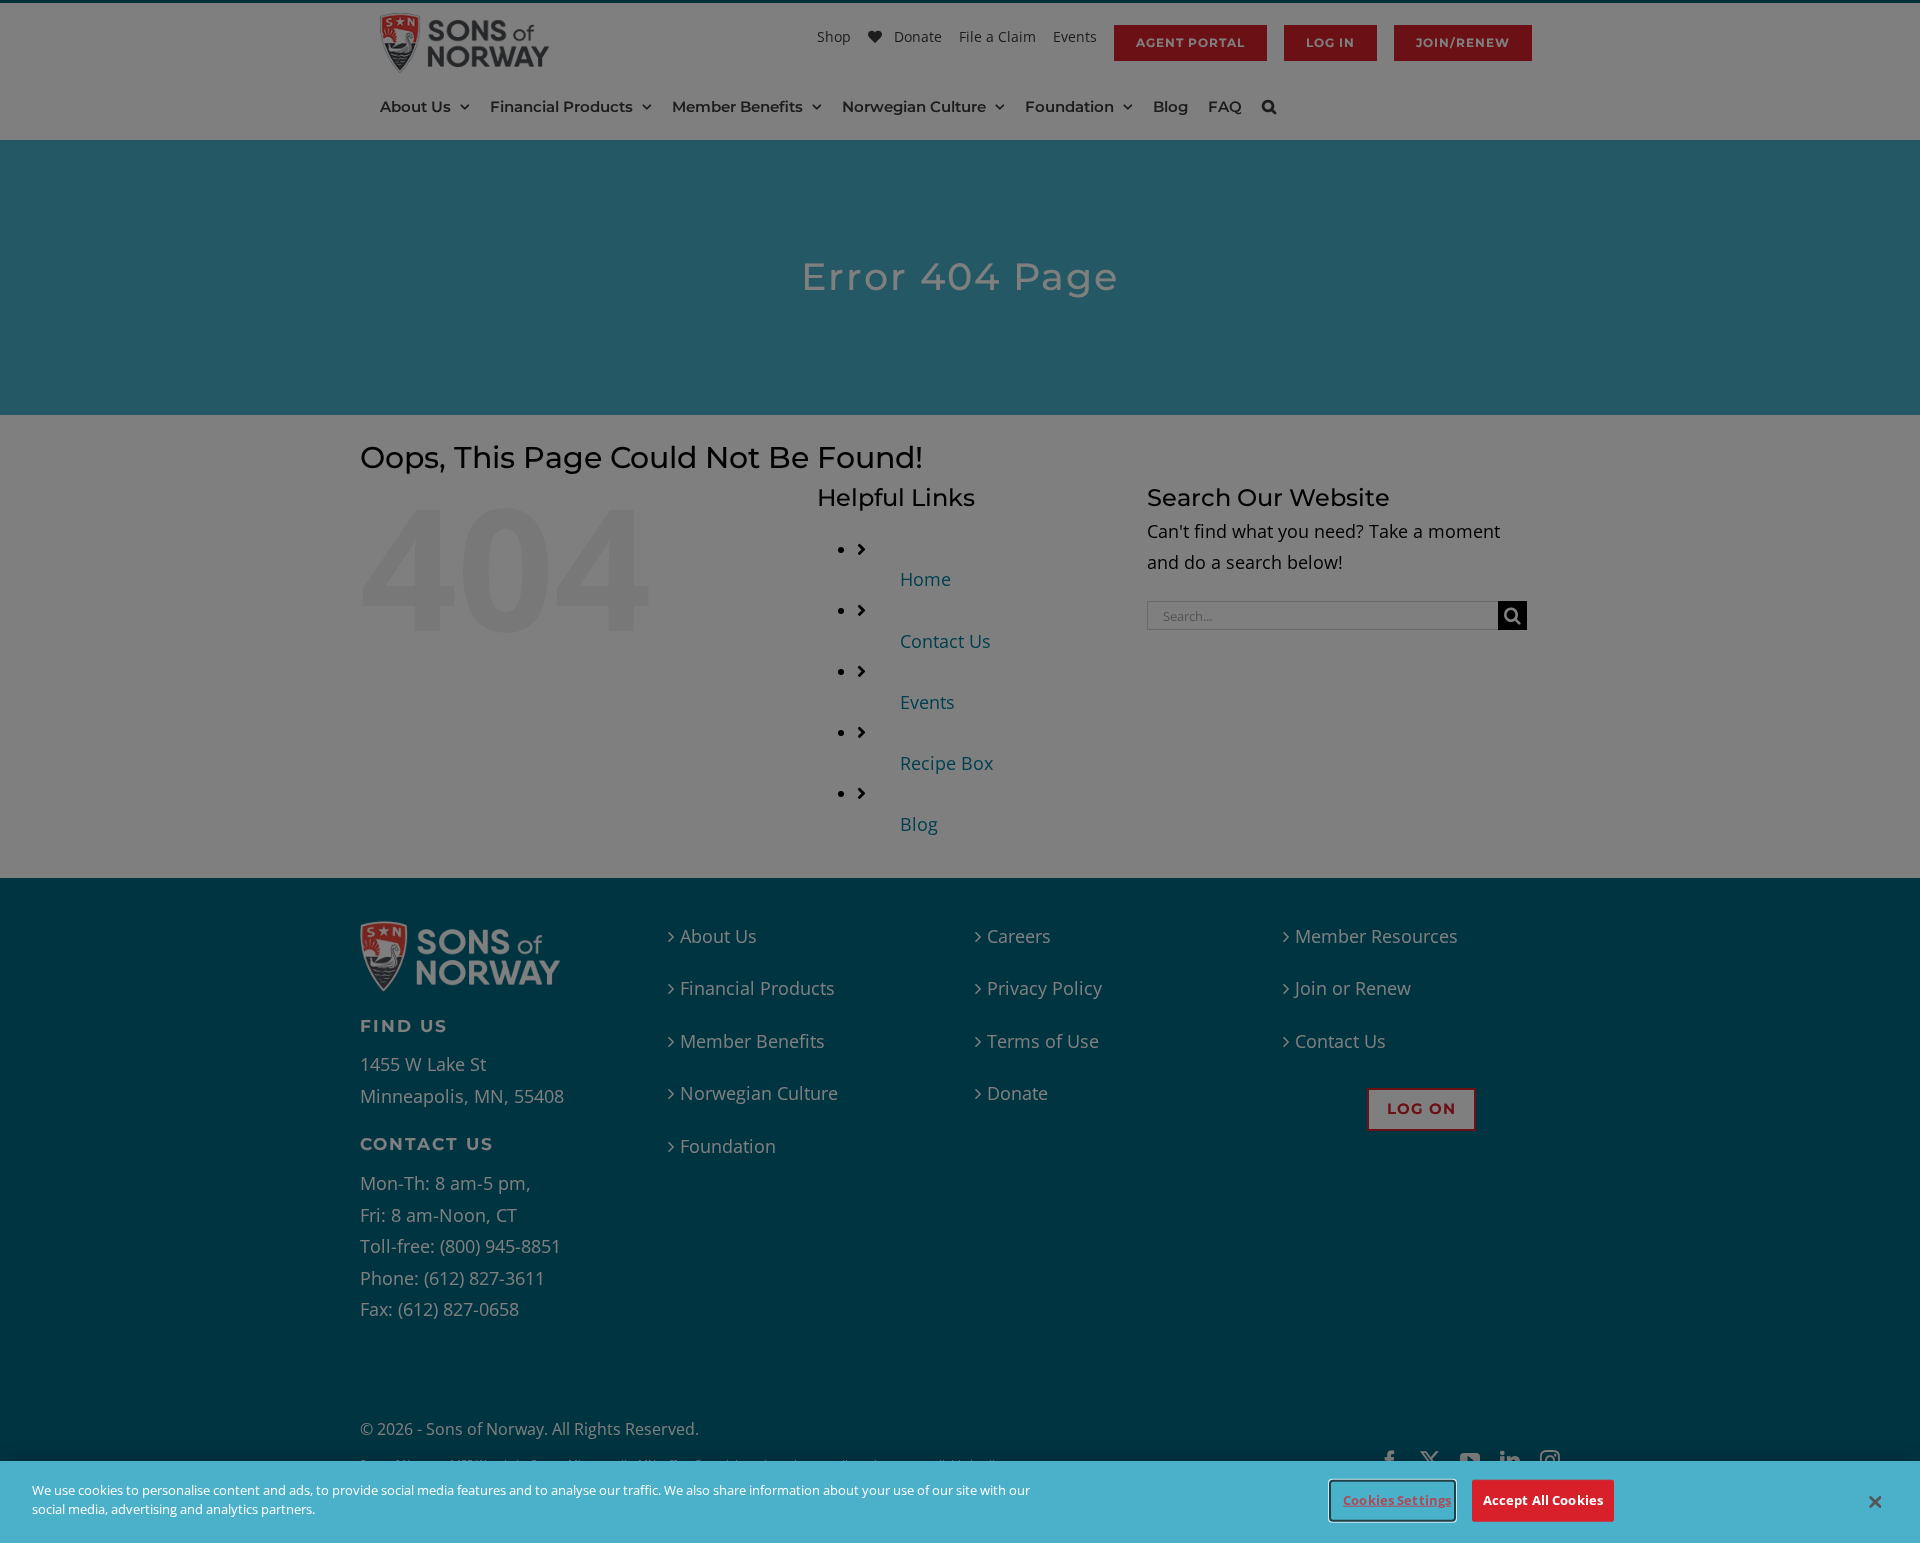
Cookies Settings (1397, 1500)
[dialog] (960, 1502)
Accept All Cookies (1543, 1500)
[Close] (1875, 1502)
